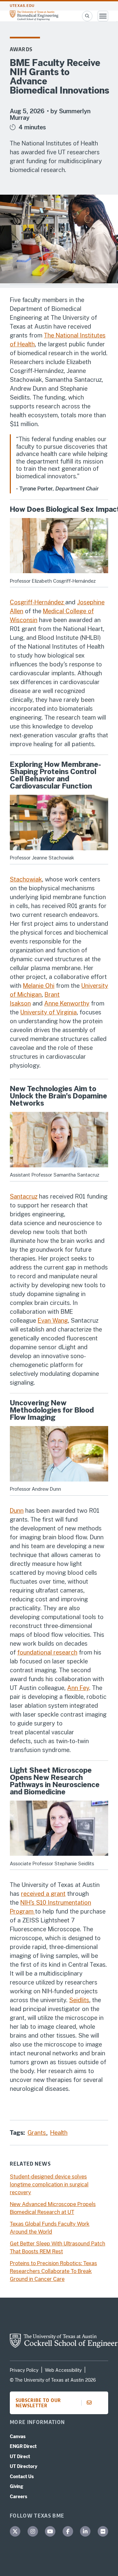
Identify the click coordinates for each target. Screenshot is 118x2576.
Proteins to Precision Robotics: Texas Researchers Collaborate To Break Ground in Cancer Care (53, 2271)
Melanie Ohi (39, 986)
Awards (21, 49)
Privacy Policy (24, 2370)
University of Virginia (49, 1012)
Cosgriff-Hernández (38, 602)
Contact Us (22, 2477)
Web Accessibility (63, 2370)
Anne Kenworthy (67, 1003)
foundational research (47, 1652)
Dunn (17, 1511)
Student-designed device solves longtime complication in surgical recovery (49, 2185)
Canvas (18, 2436)
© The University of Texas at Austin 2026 (53, 2380)
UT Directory (24, 2466)
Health (59, 2133)
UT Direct (20, 2457)
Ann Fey (78, 1688)
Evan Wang (53, 1320)
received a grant (43, 1894)
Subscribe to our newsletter (38, 2403)
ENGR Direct (23, 2446)
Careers (19, 2497)
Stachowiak (26, 879)
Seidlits (79, 2000)
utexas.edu (22, 6)
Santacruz (24, 1196)
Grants (38, 2133)
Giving (17, 2486)
